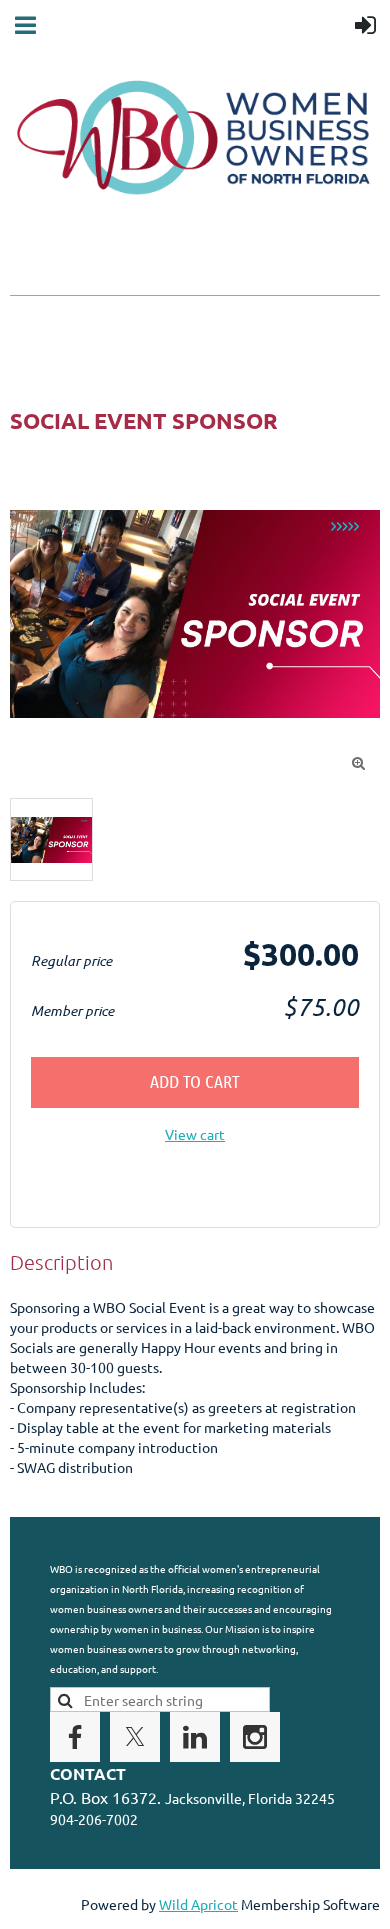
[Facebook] (75, 1737)
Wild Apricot (198, 1904)
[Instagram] (255, 1737)
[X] (135, 1737)
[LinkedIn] (195, 1737)
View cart (195, 1134)
